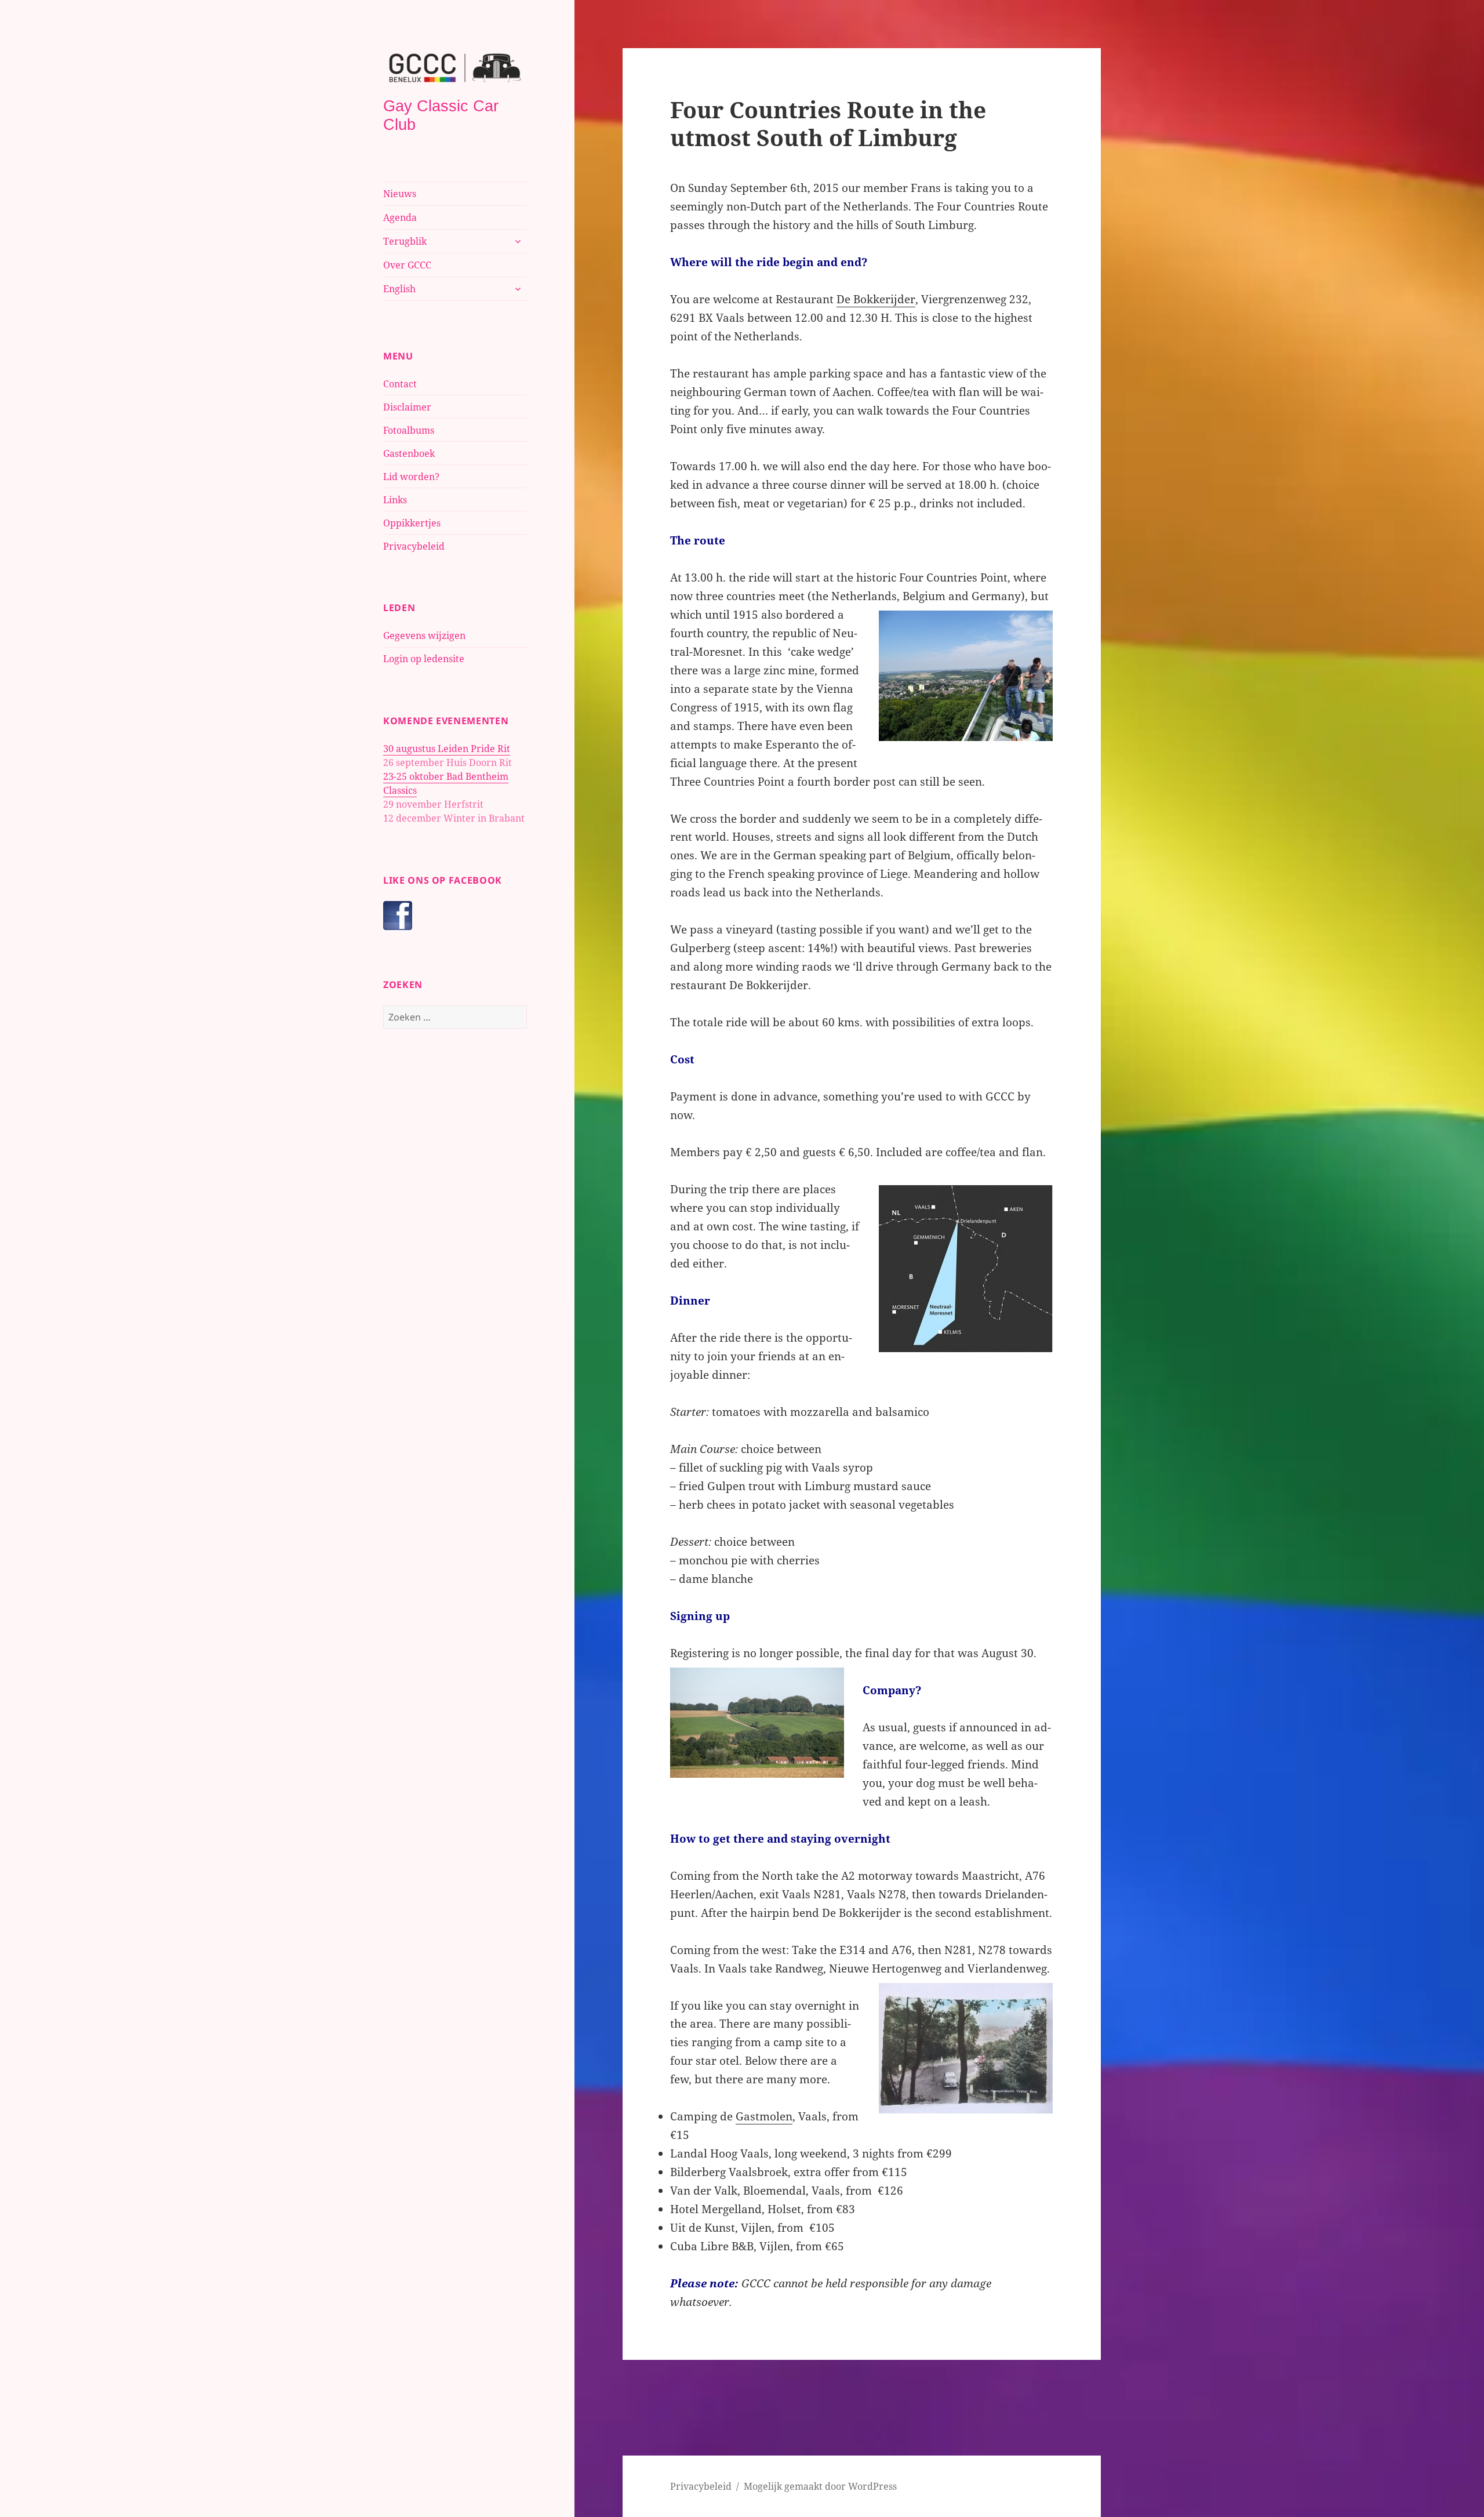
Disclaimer (407, 407)
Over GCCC (407, 265)
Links (395, 500)
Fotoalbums (409, 430)
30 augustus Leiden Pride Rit (447, 749)
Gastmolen (764, 2116)
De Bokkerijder (876, 299)
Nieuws (400, 194)
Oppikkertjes (412, 523)
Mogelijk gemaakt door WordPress (820, 2486)
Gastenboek (409, 453)
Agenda (400, 217)
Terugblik (405, 241)
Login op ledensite (424, 659)
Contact (400, 384)
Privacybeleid (414, 546)
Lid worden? (411, 477)
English (399, 289)
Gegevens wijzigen (424, 635)
